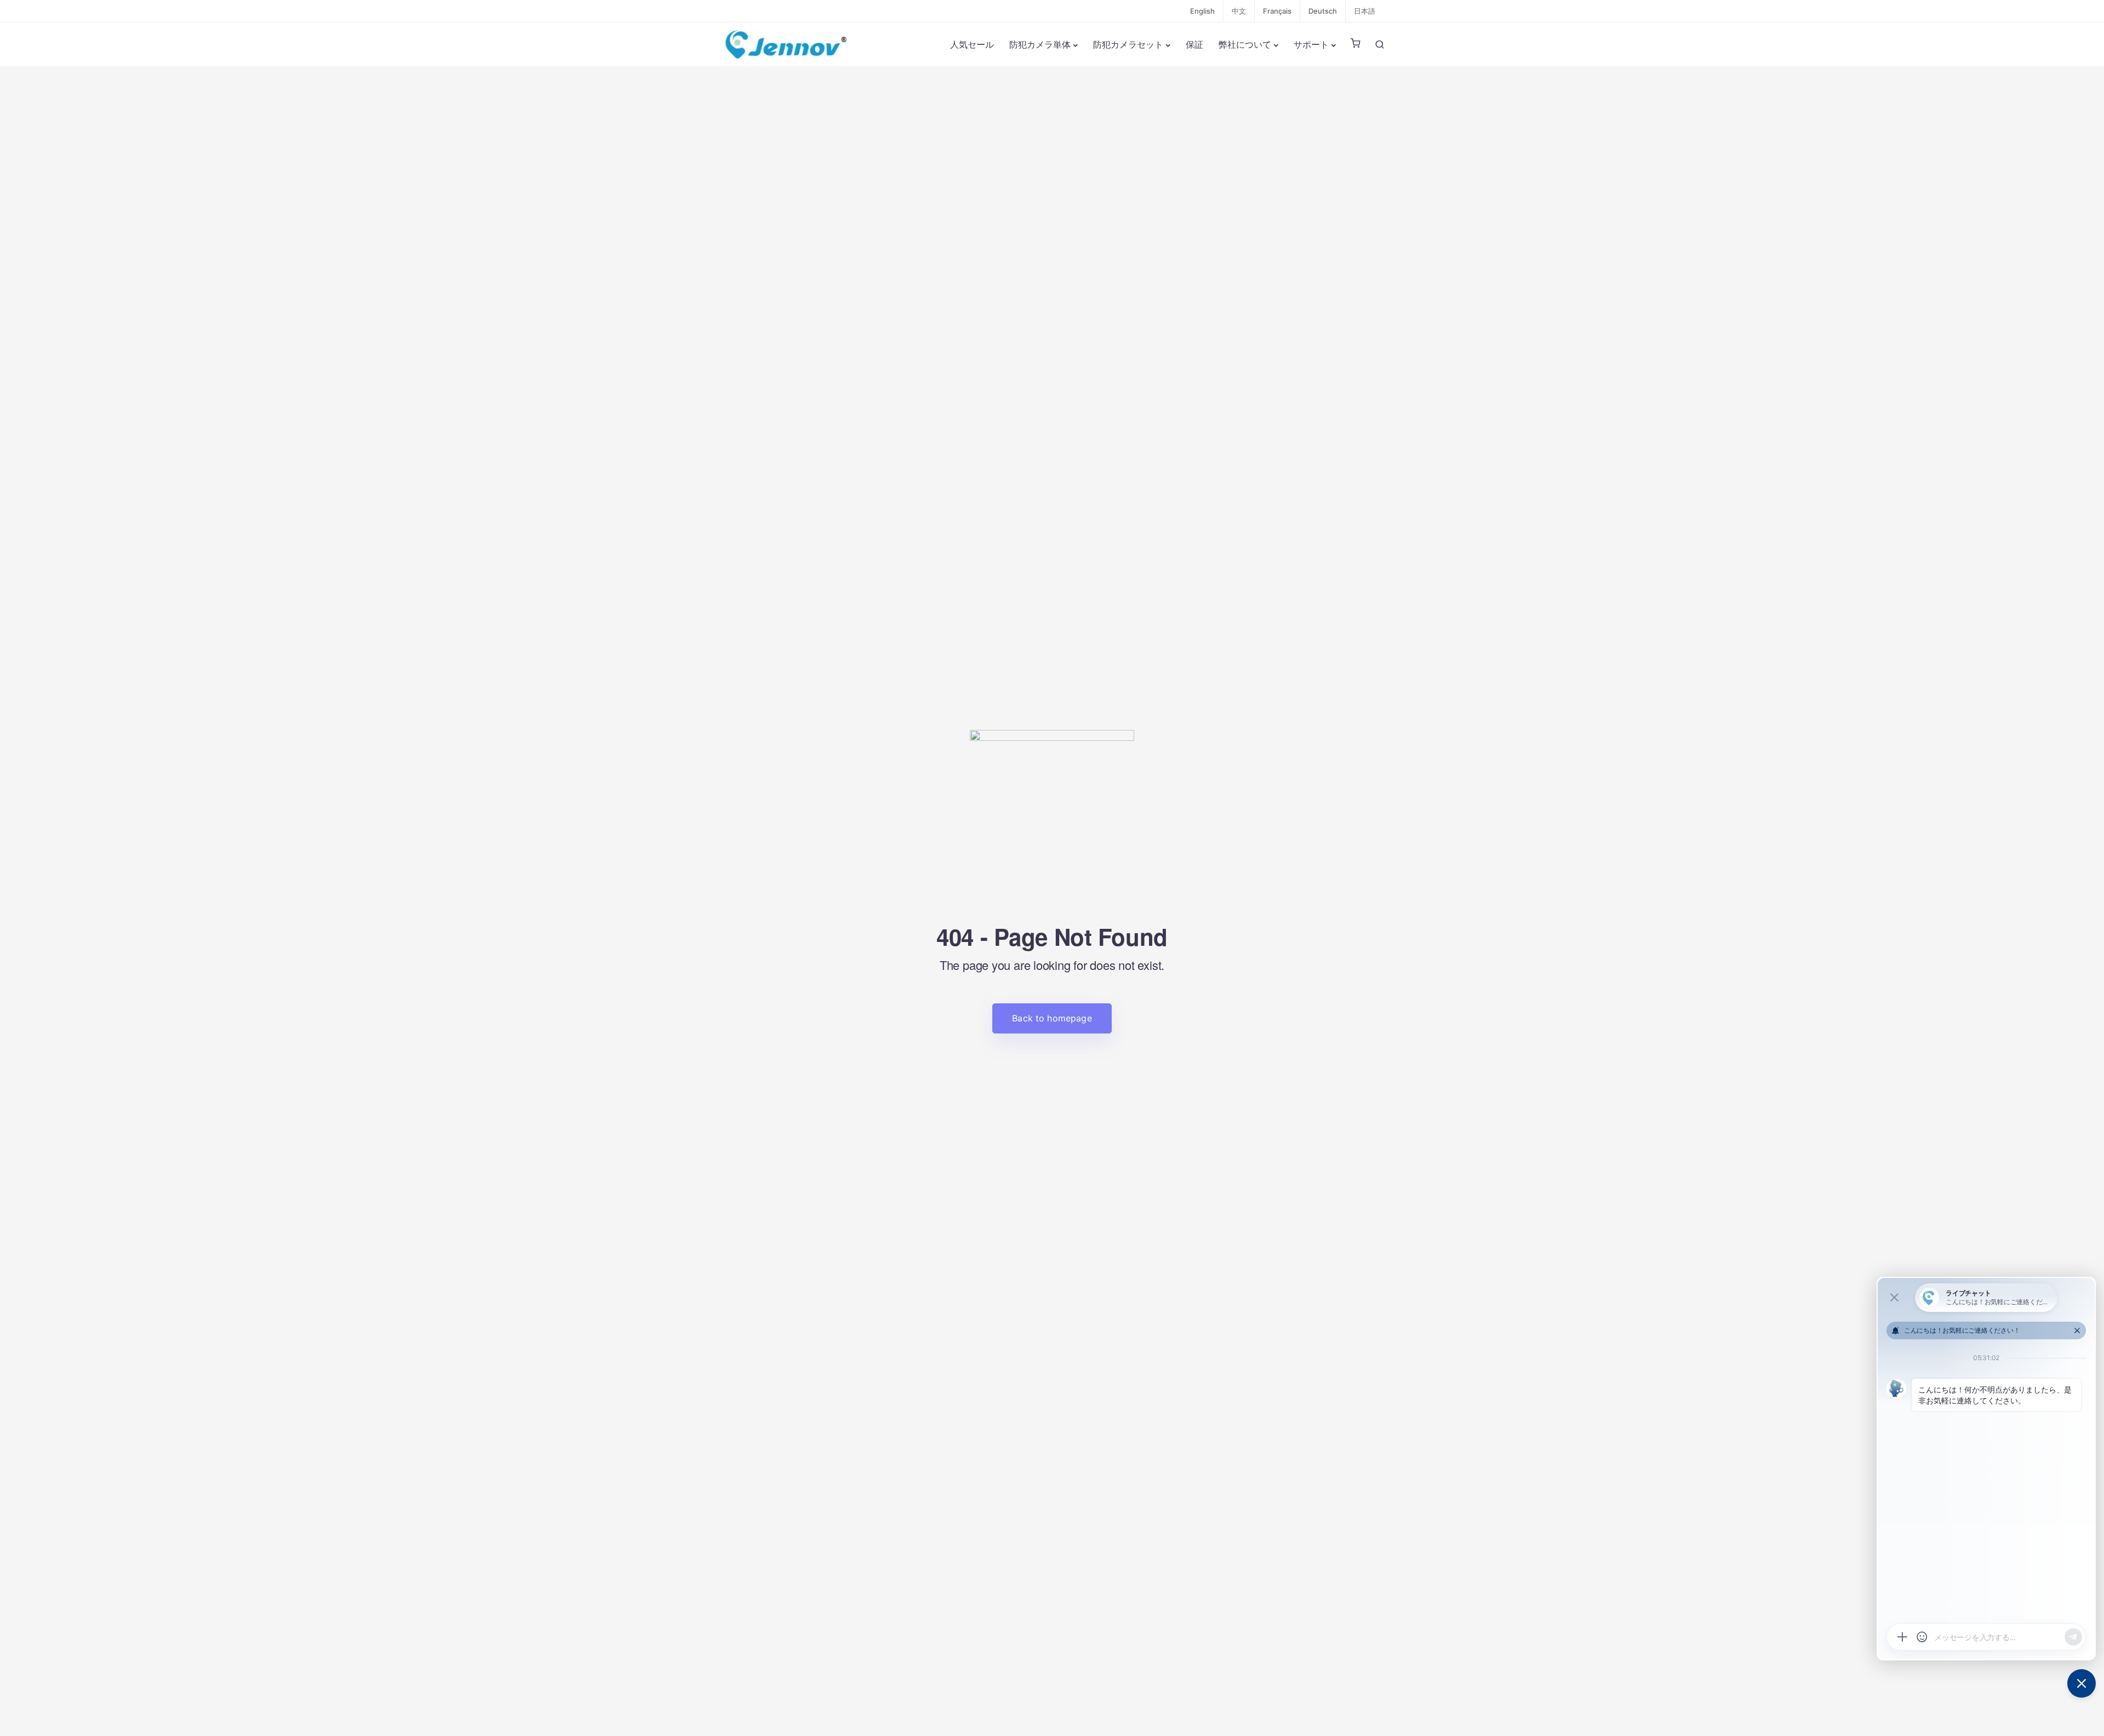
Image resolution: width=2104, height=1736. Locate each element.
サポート (1311, 44)
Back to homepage (1052, 1018)
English (1202, 11)
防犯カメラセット (1128, 44)
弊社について (1245, 44)
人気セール (972, 44)
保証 (1194, 44)
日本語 (1365, 11)
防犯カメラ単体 (1040, 44)
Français (1277, 11)
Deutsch (1323, 11)
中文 (1239, 11)
